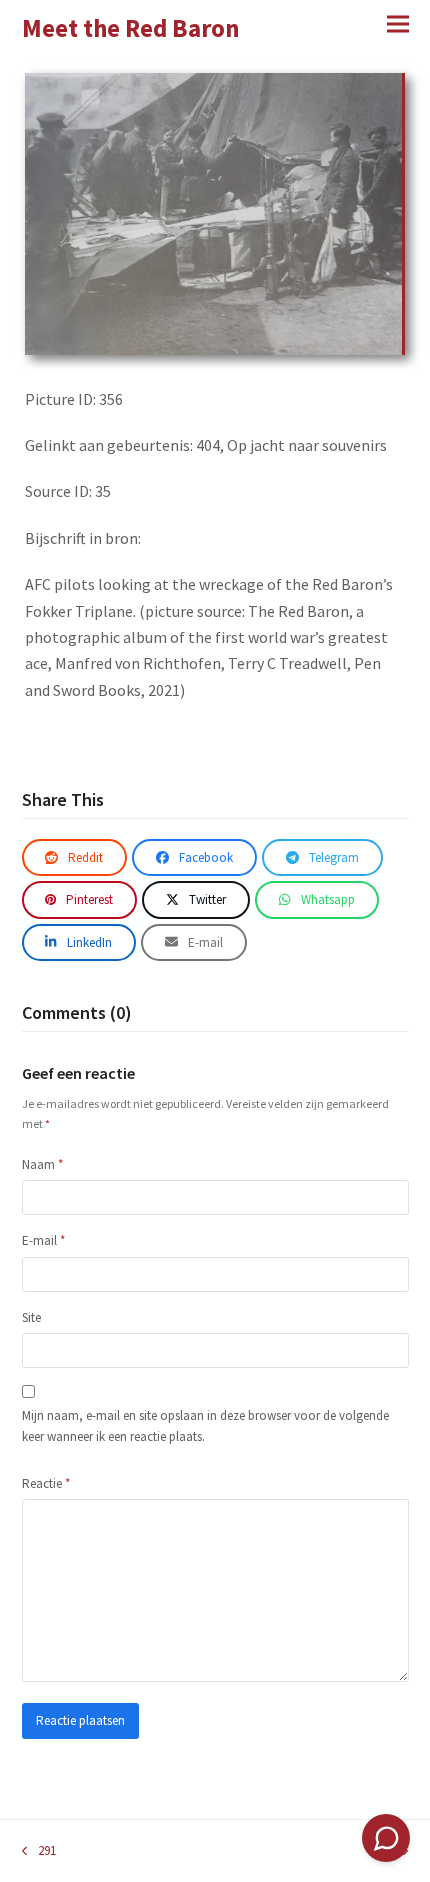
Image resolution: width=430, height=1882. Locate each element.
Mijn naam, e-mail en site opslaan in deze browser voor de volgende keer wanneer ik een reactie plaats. (205, 1426)
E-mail (43, 1240)
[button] (398, 23)
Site (31, 1317)
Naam (42, 1164)
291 (39, 1851)
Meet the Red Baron (131, 28)
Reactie (46, 1483)
